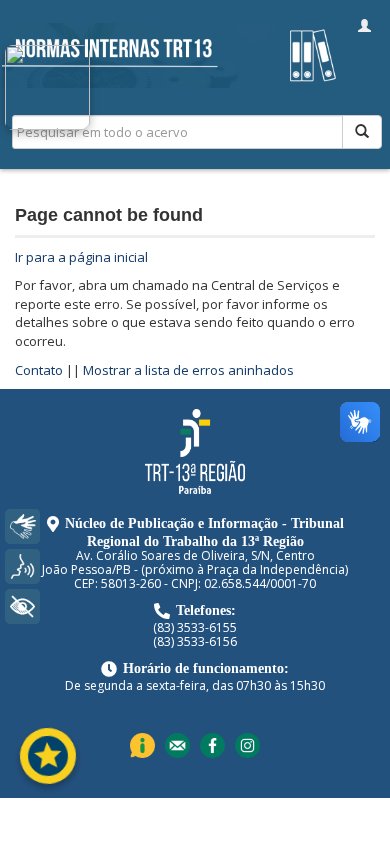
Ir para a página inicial (81, 257)
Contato (39, 370)
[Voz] (22, 566)
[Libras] (22, 526)
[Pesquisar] (362, 132)
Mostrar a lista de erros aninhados (188, 370)
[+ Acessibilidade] (22, 606)
